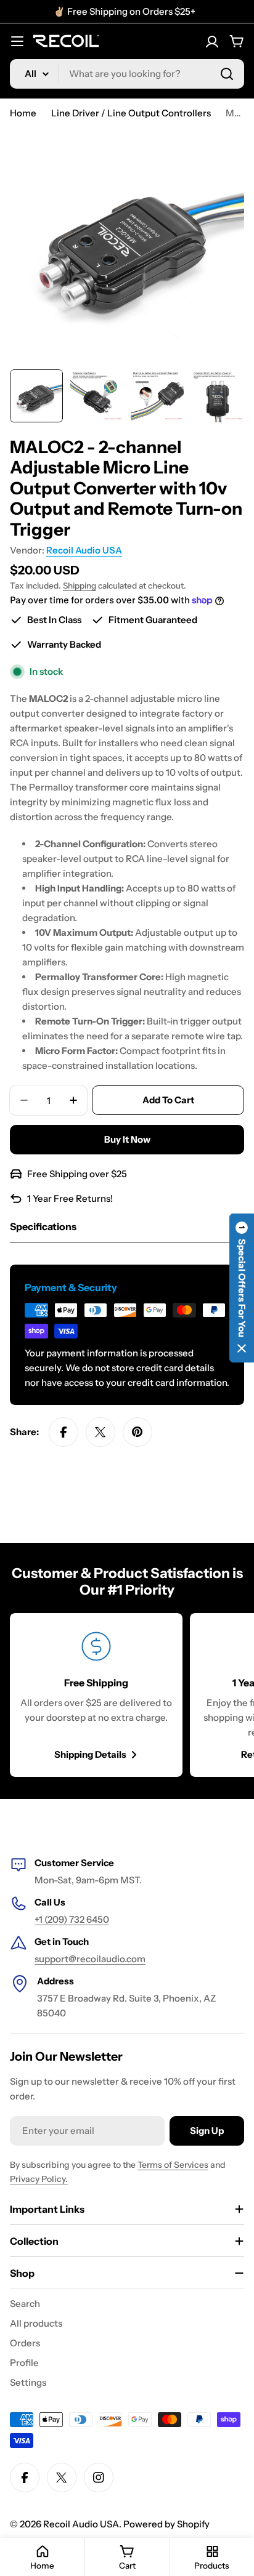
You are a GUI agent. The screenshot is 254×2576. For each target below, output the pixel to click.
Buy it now (127, 1139)
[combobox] (127, 74)
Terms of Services (173, 2165)
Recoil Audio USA (84, 550)
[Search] (227, 74)
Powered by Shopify (166, 2524)
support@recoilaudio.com (90, 1959)
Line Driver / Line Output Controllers (131, 113)
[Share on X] (100, 1432)
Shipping (80, 586)
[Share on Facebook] (63, 1432)
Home (23, 113)
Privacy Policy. (39, 2179)
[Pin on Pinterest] (137, 1432)
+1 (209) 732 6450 (72, 1919)
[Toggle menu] (17, 41)
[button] (242, 1288)
